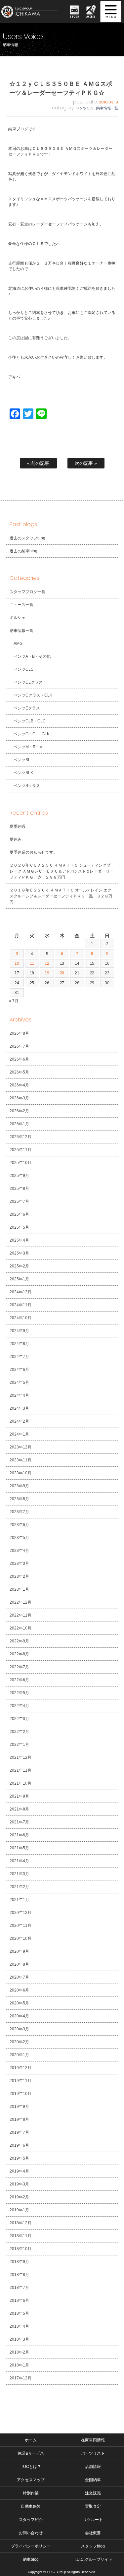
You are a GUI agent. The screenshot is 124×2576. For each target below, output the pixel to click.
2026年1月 (19, 1124)
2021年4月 (19, 1861)
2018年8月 (19, 2275)
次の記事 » (86, 463)
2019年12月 (21, 2068)
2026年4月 (19, 1085)
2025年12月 (21, 1137)
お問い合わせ (31, 2533)
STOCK (74, 16)
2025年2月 (19, 1266)
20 (62, 973)
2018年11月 (21, 2236)
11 (32, 963)
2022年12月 (21, 1602)
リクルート (93, 2520)
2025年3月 (19, 1253)
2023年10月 (21, 1473)
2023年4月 (19, 1551)
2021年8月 (19, 1809)
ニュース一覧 (21, 605)
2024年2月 (19, 1421)
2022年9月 (19, 1641)
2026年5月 (19, 1072)
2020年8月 (19, 1964)
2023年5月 (19, 1538)
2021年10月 (21, 1783)
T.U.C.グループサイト (93, 2559)
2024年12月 (21, 1292)
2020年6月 (19, 1990)
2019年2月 (19, 2197)
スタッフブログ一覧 (27, 592)
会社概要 (93, 2533)
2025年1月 (19, 1279)
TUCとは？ (31, 2467)
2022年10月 (21, 1628)
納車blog (31, 2559)
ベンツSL (22, 760)
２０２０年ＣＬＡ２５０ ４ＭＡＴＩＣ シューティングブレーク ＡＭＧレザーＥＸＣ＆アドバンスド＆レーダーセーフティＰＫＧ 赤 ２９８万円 (62, 871)
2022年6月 (19, 1680)
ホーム (31, 2440)
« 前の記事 (38, 463)
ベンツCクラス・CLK (33, 695)
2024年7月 (19, 1357)
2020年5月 (19, 2003)
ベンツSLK (23, 773)
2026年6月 (19, 1059)
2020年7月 (19, 1977)
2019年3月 (19, 2184)
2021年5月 (19, 1848)
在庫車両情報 (93, 2440)
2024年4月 (19, 1395)
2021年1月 (19, 1900)
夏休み (16, 839)
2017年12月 (21, 2378)
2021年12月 (21, 1757)
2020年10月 (21, 1938)
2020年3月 (19, 2029)
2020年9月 (19, 1951)
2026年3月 (19, 1098)
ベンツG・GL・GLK (32, 734)
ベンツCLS (85, 108)
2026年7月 (19, 1046)
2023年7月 (19, 1512)
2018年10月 (21, 2249)
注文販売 (93, 2493)
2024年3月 (19, 1408)
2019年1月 (19, 2210)
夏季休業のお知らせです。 (33, 852)
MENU (111, 12)
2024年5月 (19, 1382)
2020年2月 (19, 2042)
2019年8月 (19, 2119)
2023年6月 (19, 1525)
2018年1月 (19, 2365)
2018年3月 (19, 2339)
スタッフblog (93, 2546)
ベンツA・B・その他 (32, 656)
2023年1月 (19, 1589)
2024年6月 (19, 1370)
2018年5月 (19, 2313)
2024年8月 (19, 1344)
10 (17, 963)
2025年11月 (21, 1150)
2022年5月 (19, 1693)
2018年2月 (19, 2352)
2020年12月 (21, 1913)
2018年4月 (19, 2326)
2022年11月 (21, 1615)
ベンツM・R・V (28, 747)
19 (47, 973)
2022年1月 (19, 1745)
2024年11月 (21, 1305)
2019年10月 (21, 2094)
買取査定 (93, 2506)
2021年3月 (19, 1874)
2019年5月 (19, 2158)
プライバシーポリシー (31, 2546)
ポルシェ (18, 618)
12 (47, 963)
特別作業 (31, 2493)
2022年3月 (19, 1719)
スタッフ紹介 (31, 2520)
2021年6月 (19, 1835)
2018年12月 (21, 2223)
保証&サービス (31, 2453)
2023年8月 (19, 1499)
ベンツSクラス (27, 786)
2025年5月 (19, 1227)
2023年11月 (21, 1460)
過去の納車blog (23, 551)
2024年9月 (19, 1331)
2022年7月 (19, 1667)
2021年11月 (21, 1770)
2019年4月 (19, 2171)
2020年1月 (19, 2055)
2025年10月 (21, 1163)
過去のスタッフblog (27, 538)
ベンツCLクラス (28, 682)
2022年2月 (19, 1732)
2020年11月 (21, 1926)
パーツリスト (93, 2453)
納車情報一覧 (107, 108)
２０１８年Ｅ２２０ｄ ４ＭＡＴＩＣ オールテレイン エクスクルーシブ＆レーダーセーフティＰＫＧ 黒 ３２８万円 (61, 896)
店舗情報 (93, 2467)
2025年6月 (19, 1214)
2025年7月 (19, 1201)
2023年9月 (19, 1486)
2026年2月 (19, 1111)
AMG (18, 644)
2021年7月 (19, 1822)
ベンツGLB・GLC (30, 721)
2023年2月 (19, 1576)
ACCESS (91, 16)
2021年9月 (19, 1796)
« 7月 (14, 1001)
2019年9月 (19, 2107)
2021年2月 (19, 1887)
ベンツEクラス (27, 708)
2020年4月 (19, 2016)
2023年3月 (19, 1564)
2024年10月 (21, 1318)
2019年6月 (19, 2145)
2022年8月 (19, 1654)
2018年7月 (19, 2288)
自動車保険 (31, 2506)
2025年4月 (19, 1240)
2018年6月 (19, 2300)
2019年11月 (21, 2081)
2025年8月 (19, 1189)
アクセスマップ (31, 2480)
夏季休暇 (18, 827)
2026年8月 (19, 1033)
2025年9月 (19, 1176)
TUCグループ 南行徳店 (32, 12)
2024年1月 (19, 1434)
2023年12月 (21, 1447)
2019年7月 (19, 2132)
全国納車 (93, 2480)
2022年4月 (19, 1706)
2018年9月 (19, 2262)
